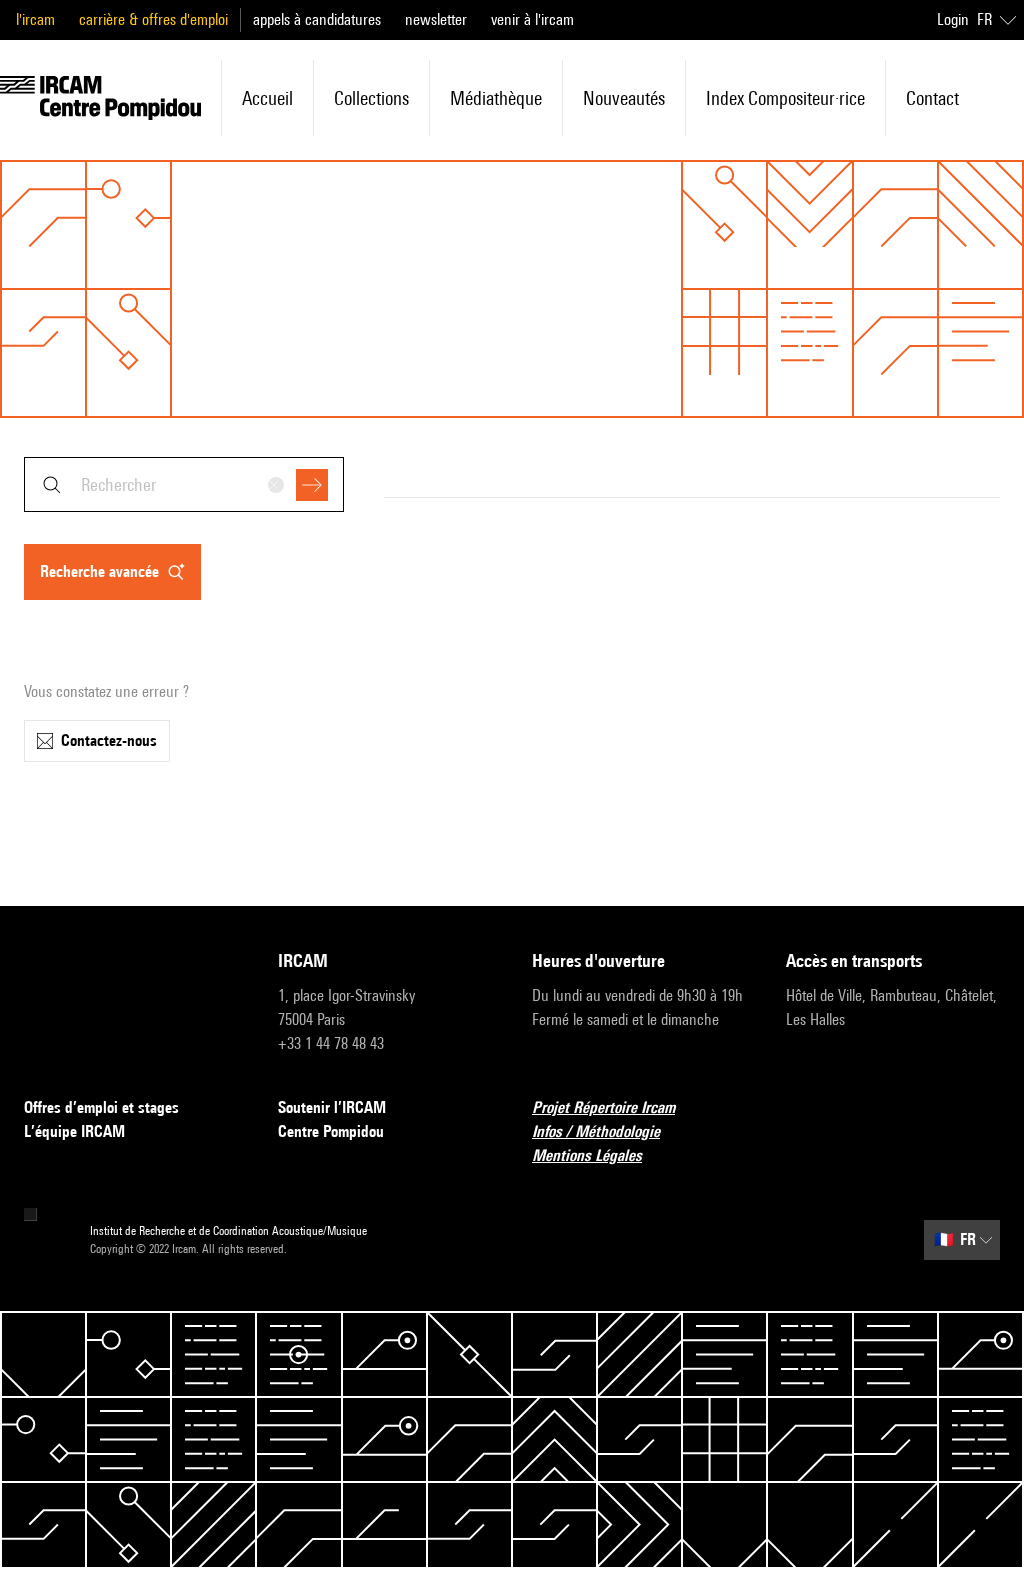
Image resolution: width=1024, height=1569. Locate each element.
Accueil (267, 98)
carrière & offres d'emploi (153, 19)
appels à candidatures (317, 19)
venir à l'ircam (532, 19)
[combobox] (184, 484)
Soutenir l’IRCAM (332, 1107)
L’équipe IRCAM (74, 1131)
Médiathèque (496, 98)
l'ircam (35, 19)
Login (953, 19)
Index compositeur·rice (785, 98)
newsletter (436, 19)
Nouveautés (624, 98)
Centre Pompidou (331, 1131)
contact (932, 98)
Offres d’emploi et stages (101, 1107)
